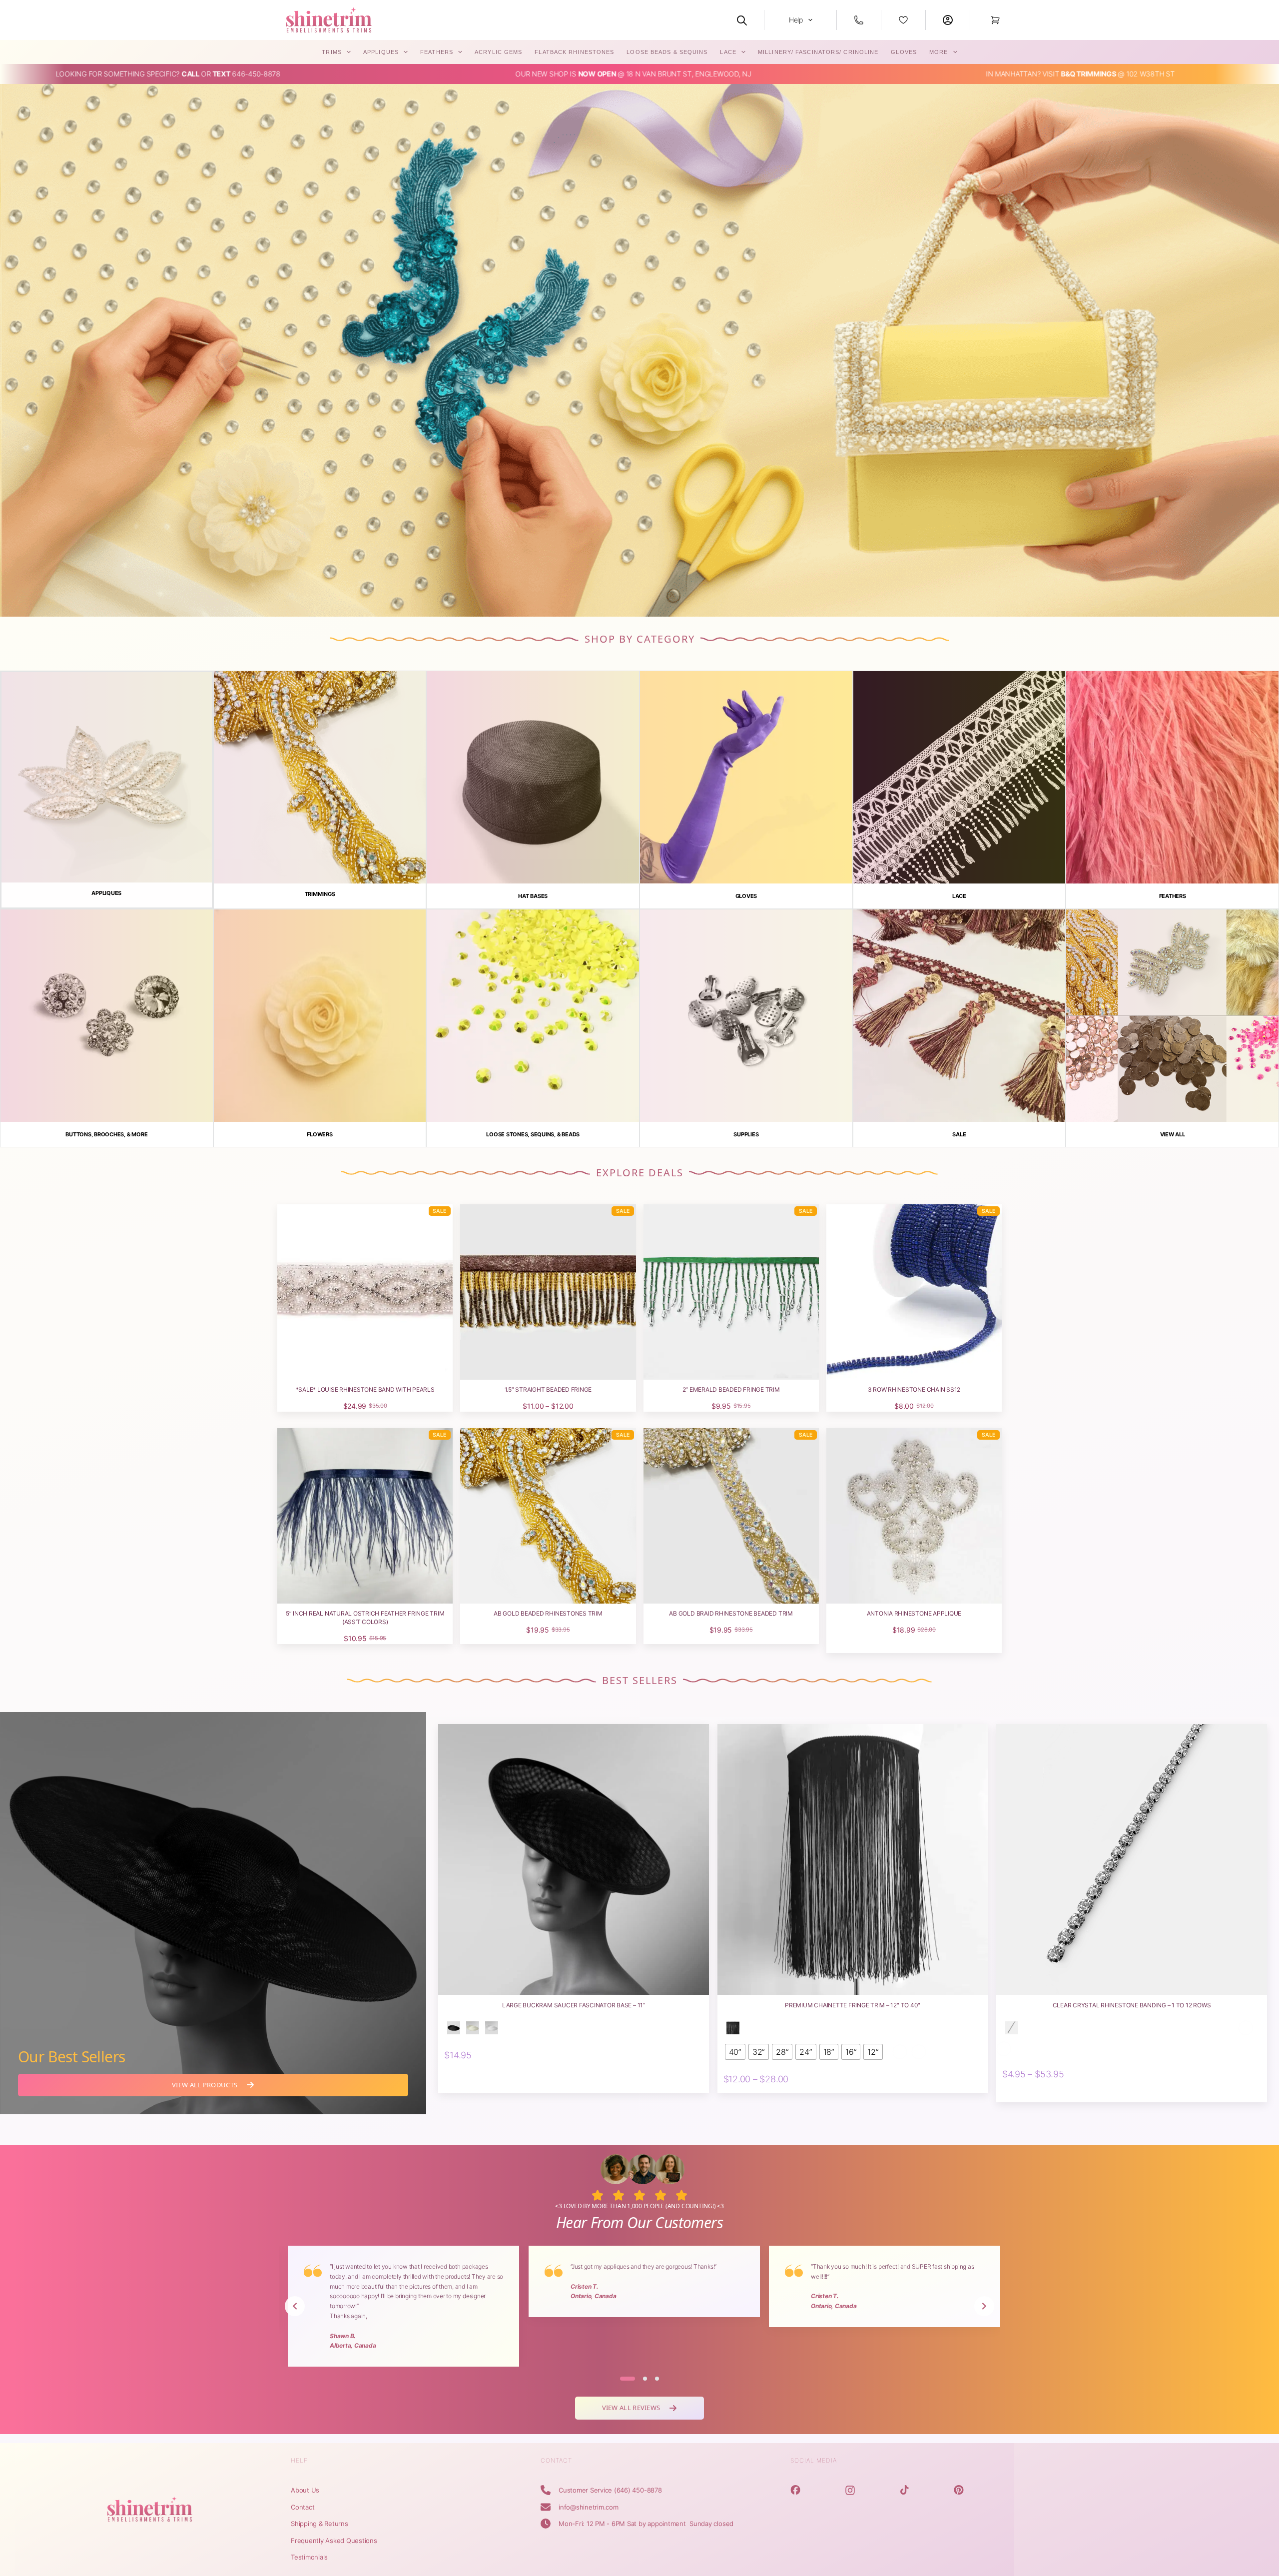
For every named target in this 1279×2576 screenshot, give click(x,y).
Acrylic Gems (498, 52)
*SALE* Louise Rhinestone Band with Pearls (365, 1389)
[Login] (948, 20)
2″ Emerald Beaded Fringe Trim (731, 1389)
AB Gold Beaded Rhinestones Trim (548, 1613)
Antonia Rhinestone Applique (914, 1613)
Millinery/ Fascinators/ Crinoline (818, 52)
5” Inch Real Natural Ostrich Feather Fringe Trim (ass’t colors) (365, 1618)
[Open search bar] (742, 20)
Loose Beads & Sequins (667, 52)
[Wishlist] (903, 20)
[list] (639, 2306)
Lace (728, 52)
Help (796, 20)
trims (332, 52)
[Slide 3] (657, 2379)
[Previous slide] (295, 2306)
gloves (904, 52)
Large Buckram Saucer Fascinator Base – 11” (574, 2005)
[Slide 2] (645, 2379)
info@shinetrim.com (589, 2507)
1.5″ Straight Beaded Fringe (548, 1389)
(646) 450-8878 (638, 2490)
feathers (437, 52)
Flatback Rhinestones (574, 52)
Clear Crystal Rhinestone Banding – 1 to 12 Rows (1132, 2005)
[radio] (454, 2028)
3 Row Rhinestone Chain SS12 (914, 1389)
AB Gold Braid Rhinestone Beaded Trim (731, 1613)
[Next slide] (984, 2306)
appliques (381, 52)
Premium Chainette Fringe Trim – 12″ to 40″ (853, 2005)
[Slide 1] (628, 2379)
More (939, 52)
